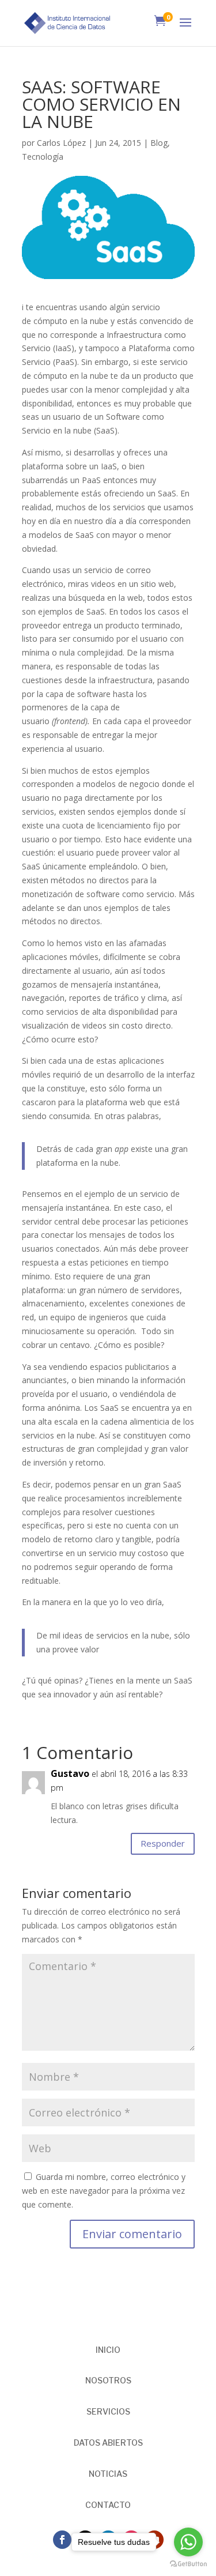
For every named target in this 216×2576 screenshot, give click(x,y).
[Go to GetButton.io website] (188, 2564)
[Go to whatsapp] (188, 2542)
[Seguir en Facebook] (62, 2540)
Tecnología (43, 157)
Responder (163, 1843)
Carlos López (61, 143)
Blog (159, 143)
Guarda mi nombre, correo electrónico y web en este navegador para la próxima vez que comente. (104, 2191)
